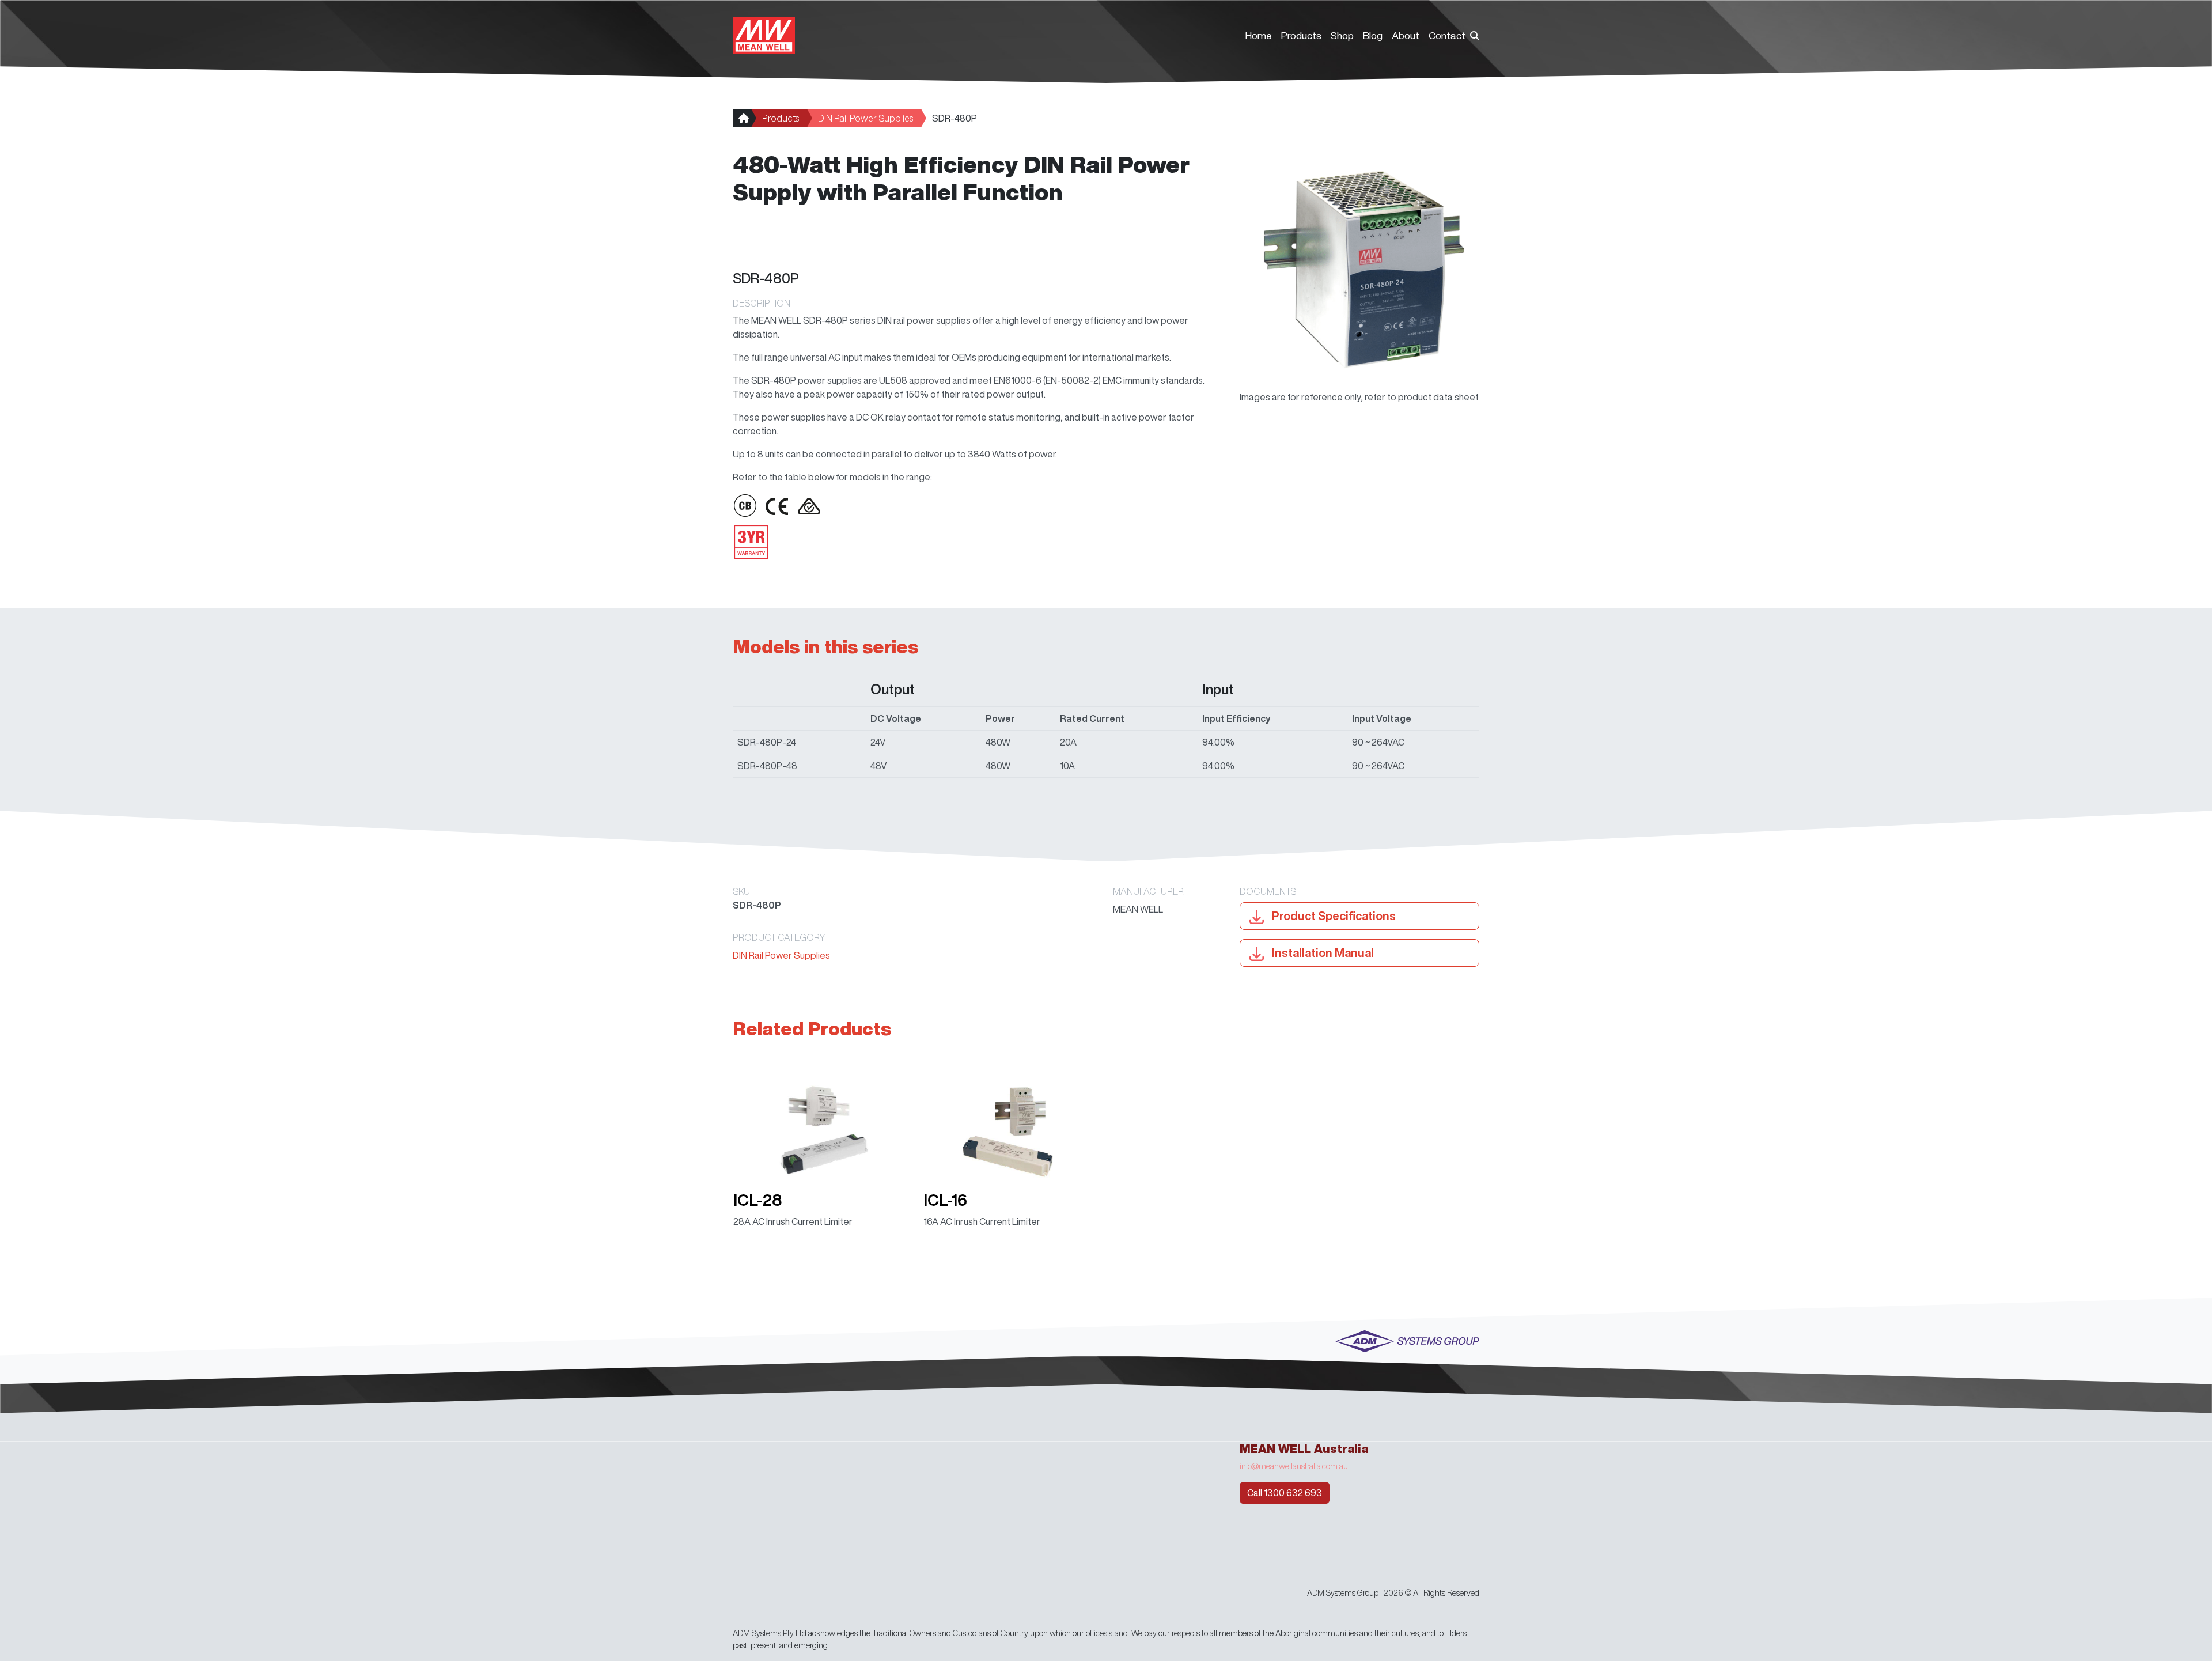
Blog (1373, 35)
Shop (1342, 35)
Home (1259, 35)
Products (1301, 35)
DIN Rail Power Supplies (866, 118)
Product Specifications (1333, 916)
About (1406, 35)
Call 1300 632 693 (1285, 1493)
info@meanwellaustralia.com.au (1294, 1466)
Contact (1447, 35)
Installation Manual (1322, 953)
